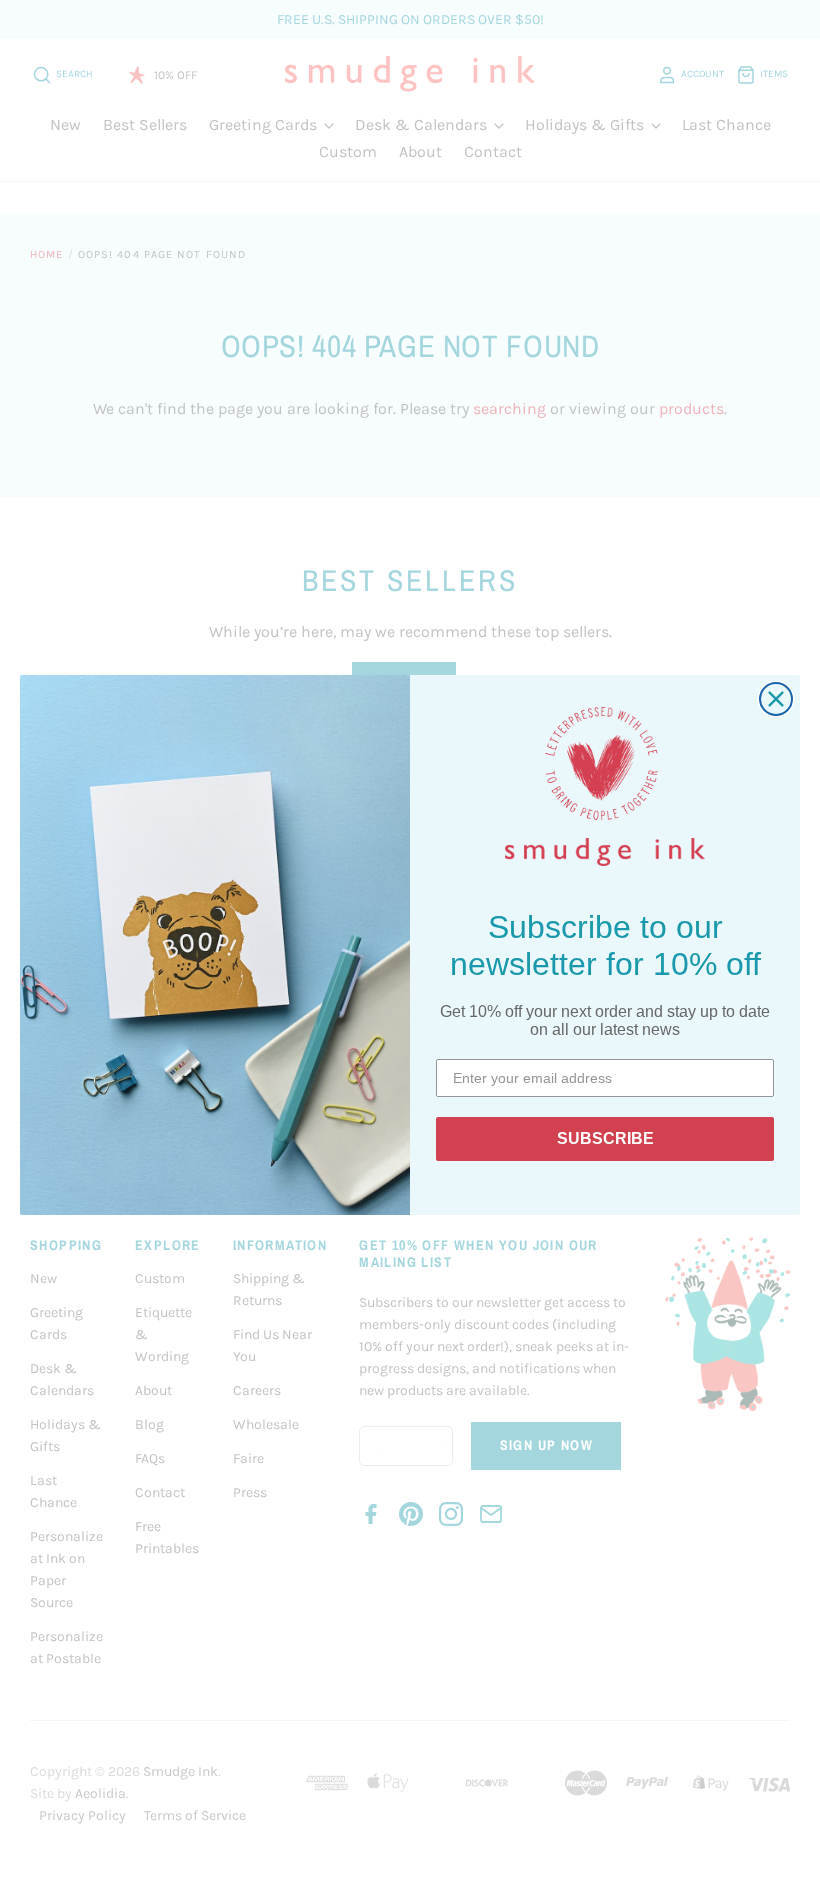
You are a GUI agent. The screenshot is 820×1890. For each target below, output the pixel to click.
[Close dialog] (776, 699)
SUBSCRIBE (605, 1138)
